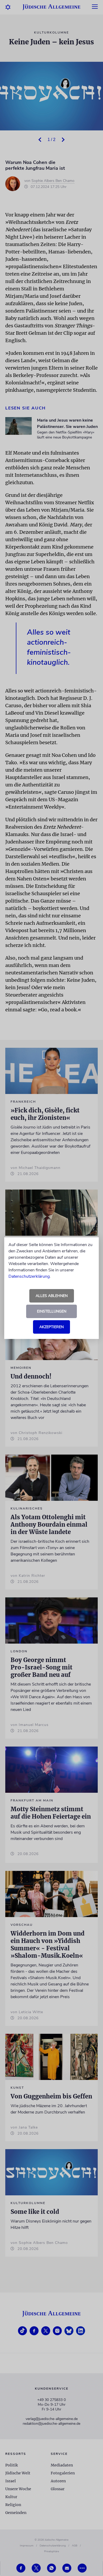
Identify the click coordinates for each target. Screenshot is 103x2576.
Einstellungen (52, 1311)
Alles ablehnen (52, 1296)
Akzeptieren (51, 1327)
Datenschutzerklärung (29, 1276)
